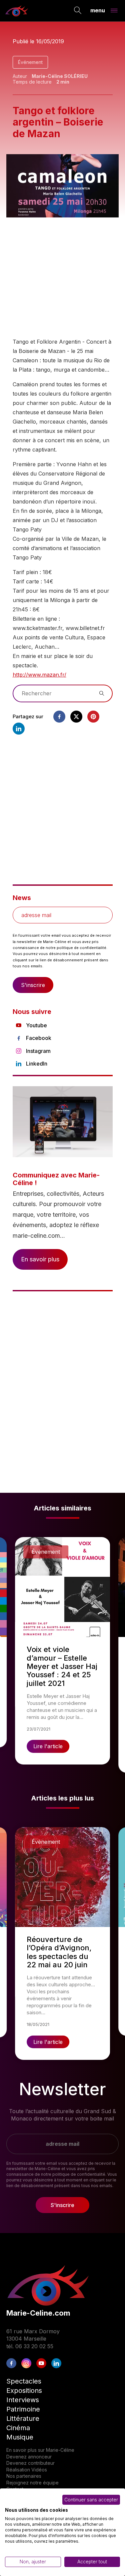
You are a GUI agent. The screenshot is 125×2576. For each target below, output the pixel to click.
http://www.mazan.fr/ (39, 675)
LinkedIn (37, 1064)
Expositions (24, 2391)
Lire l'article (48, 1746)
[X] (76, 717)
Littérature (23, 2418)
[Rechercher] (78, 11)
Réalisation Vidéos (27, 2470)
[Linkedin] (19, 729)
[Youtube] (41, 2363)
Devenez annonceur (29, 2457)
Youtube (36, 1025)
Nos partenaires (24, 2476)
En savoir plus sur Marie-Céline (40, 2450)
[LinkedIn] (56, 2363)
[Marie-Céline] (17, 11)
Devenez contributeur (30, 2463)
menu (98, 10)
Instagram (38, 1051)
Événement (30, 62)
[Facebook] (59, 717)
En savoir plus (40, 1259)
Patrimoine (23, 2409)
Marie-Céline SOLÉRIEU (60, 76)
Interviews (23, 2400)
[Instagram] (26, 2363)
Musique (20, 2437)
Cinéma (18, 2428)
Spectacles (24, 2381)
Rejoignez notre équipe (32, 2483)
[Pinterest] (93, 717)
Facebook (39, 1038)
